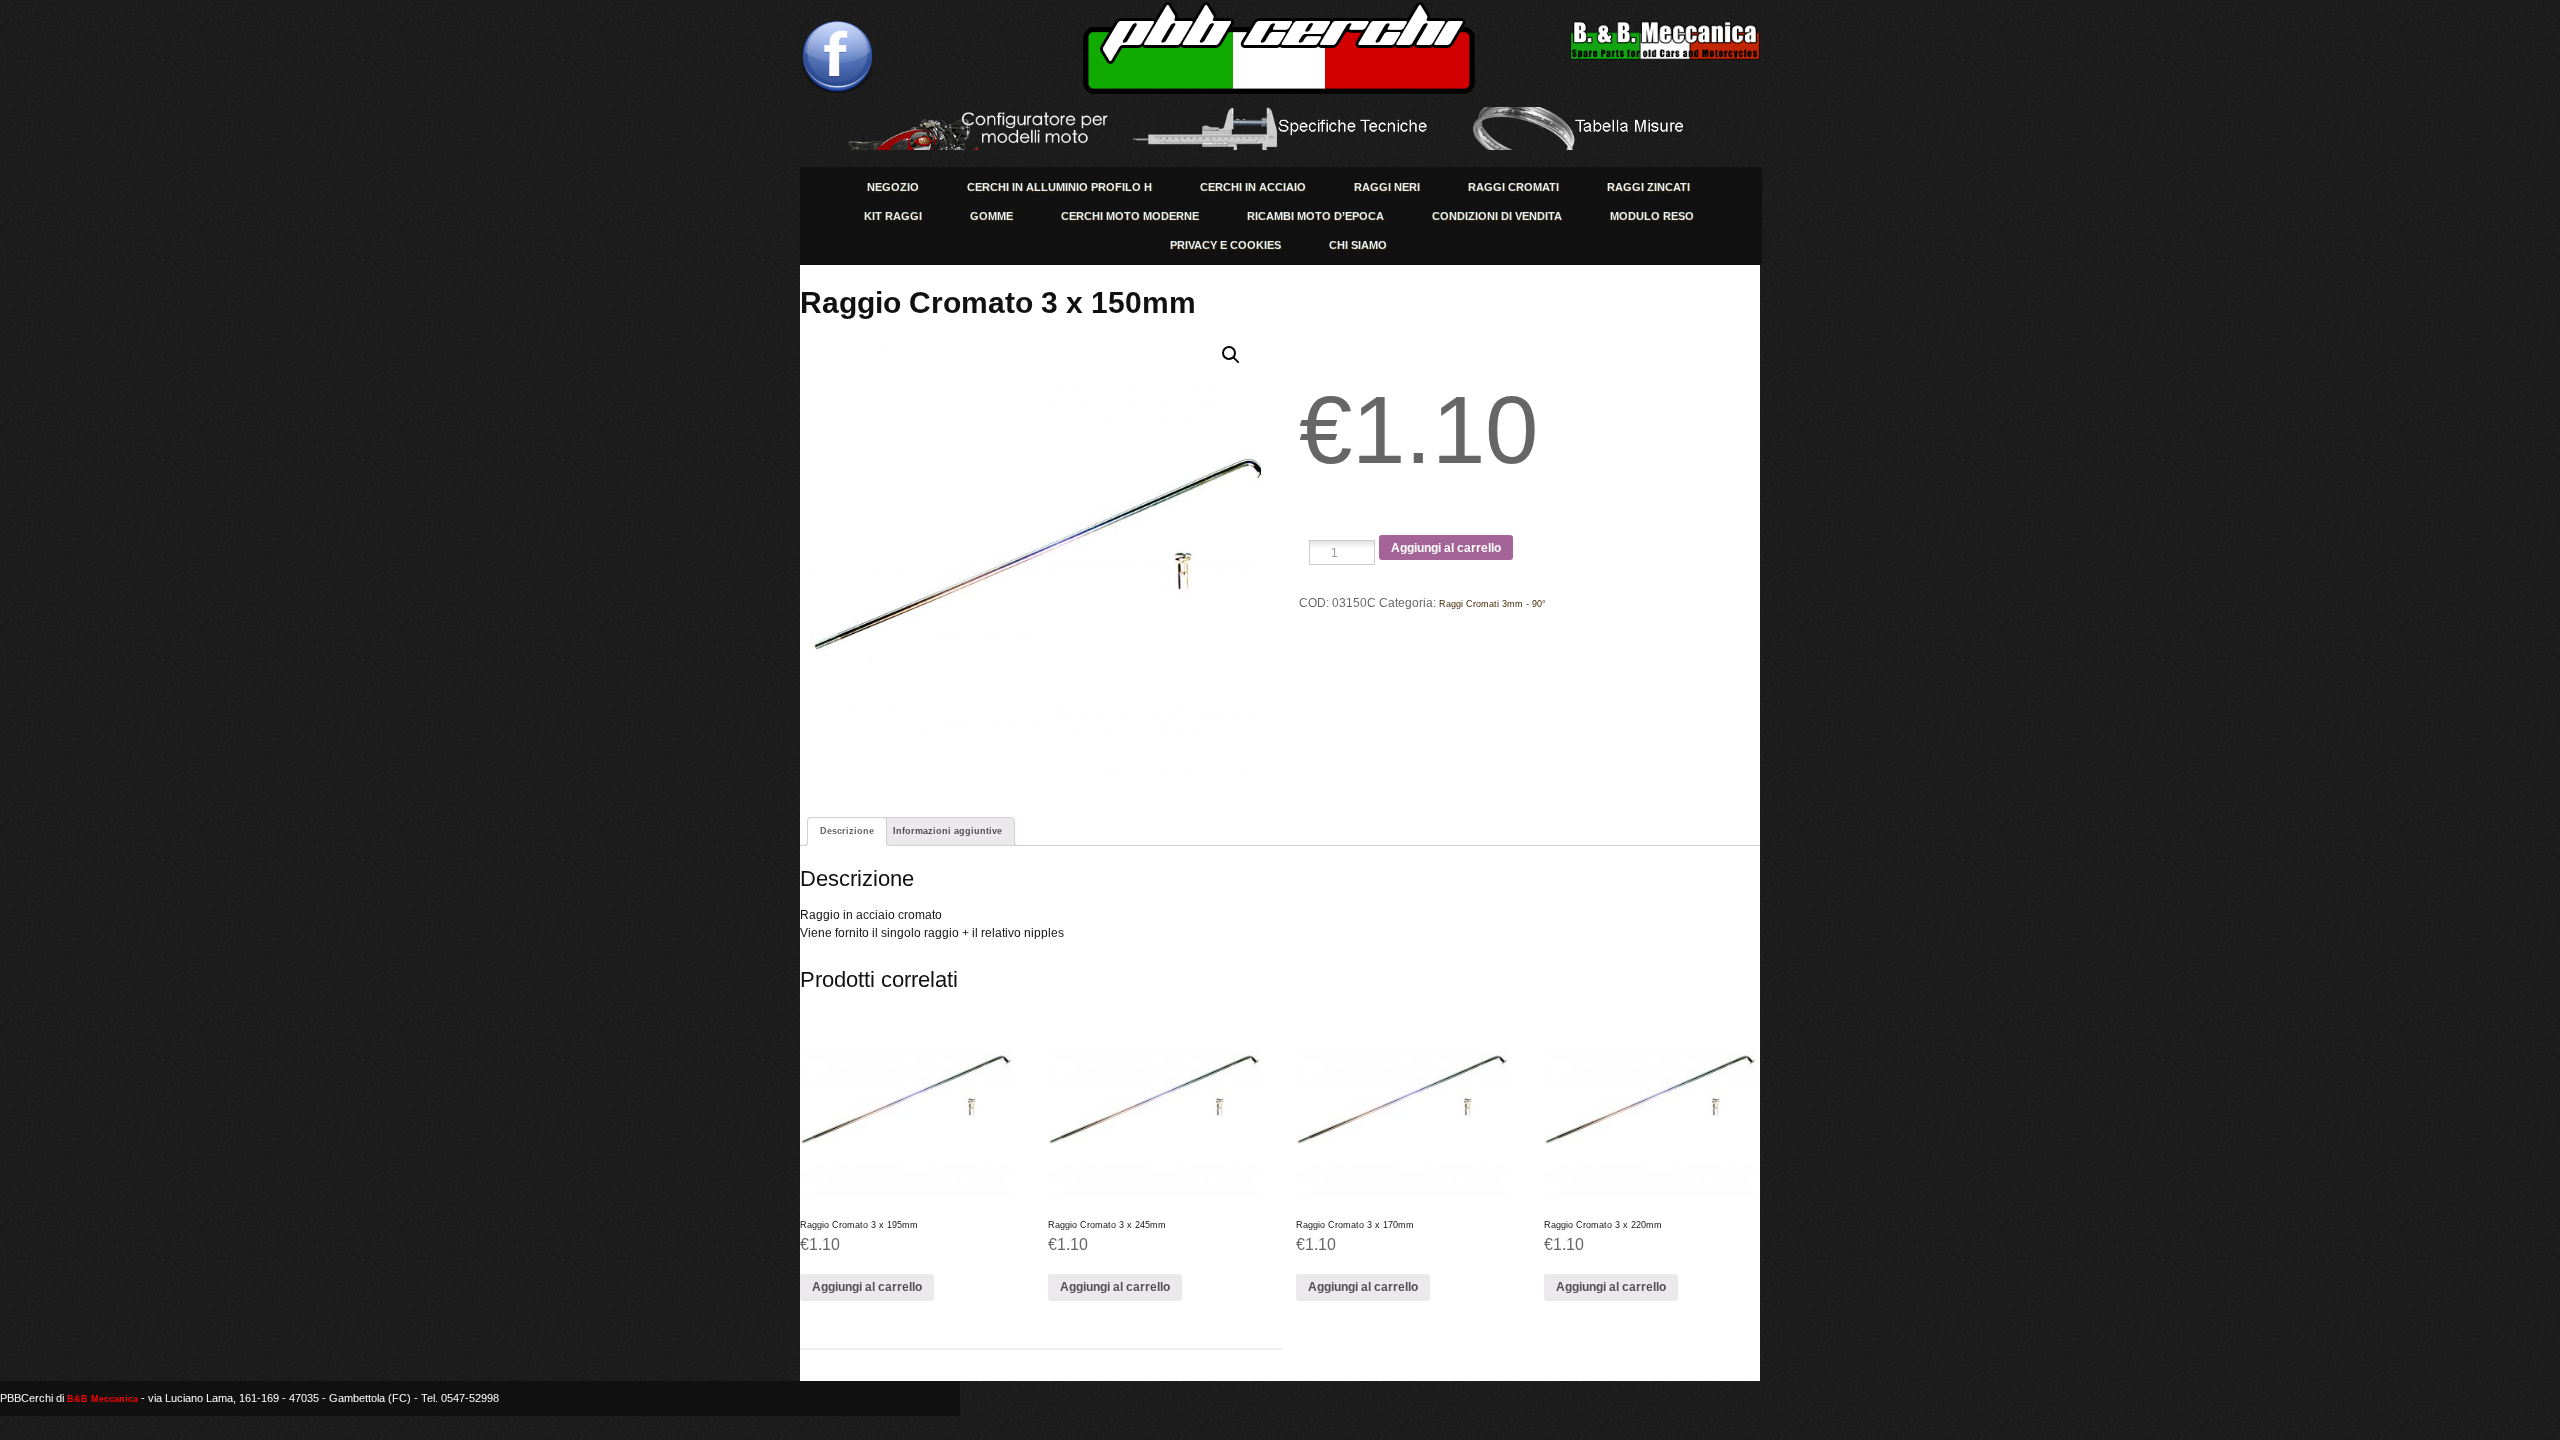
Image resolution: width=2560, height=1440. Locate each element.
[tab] (847, 831)
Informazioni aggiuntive (947, 831)
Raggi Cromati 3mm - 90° (1492, 604)
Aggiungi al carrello (1446, 548)
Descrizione (847, 831)
